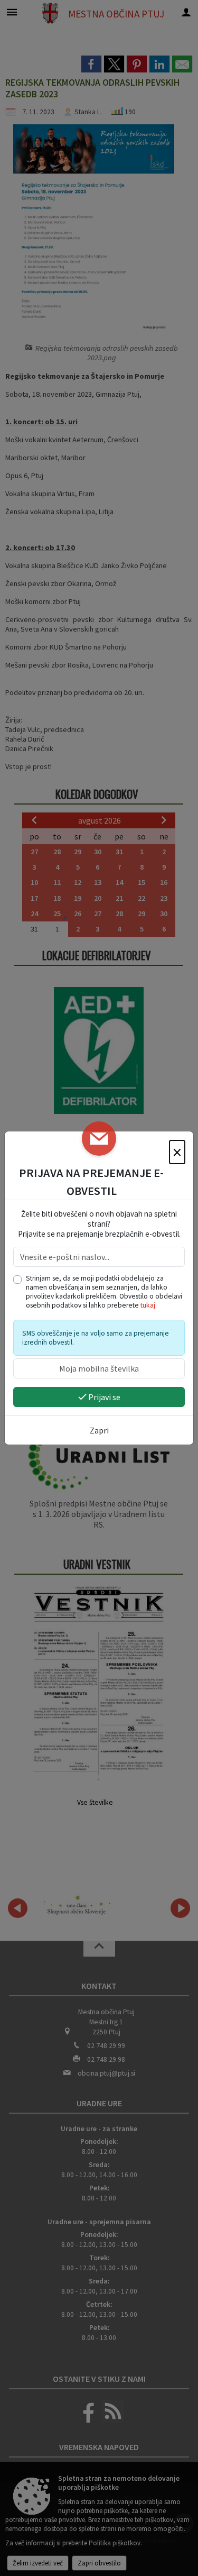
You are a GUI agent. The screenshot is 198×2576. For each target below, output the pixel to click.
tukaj (148, 1305)
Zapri (99, 1430)
